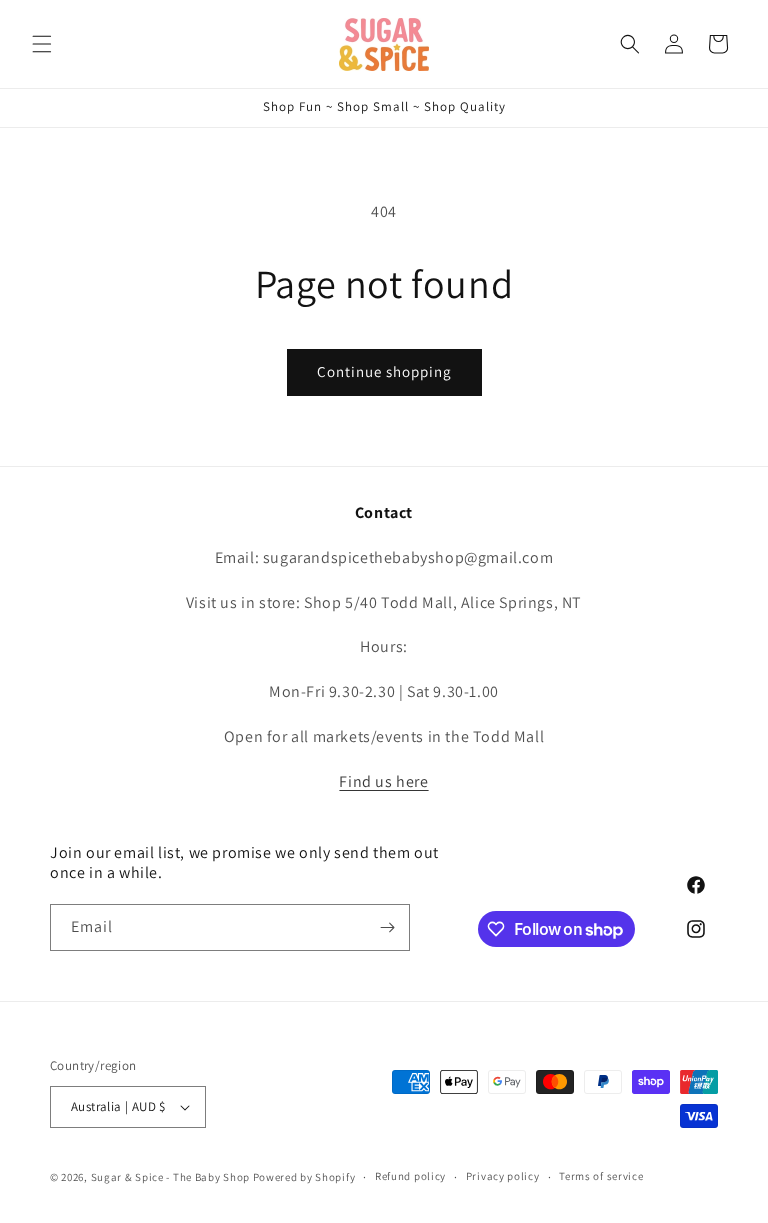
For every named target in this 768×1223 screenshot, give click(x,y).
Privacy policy (503, 1176)
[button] (42, 44)
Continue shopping (384, 371)
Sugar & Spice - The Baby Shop (170, 1177)
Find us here (383, 781)
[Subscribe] (387, 927)
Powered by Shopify (304, 1177)
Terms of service (601, 1176)
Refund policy (410, 1176)
